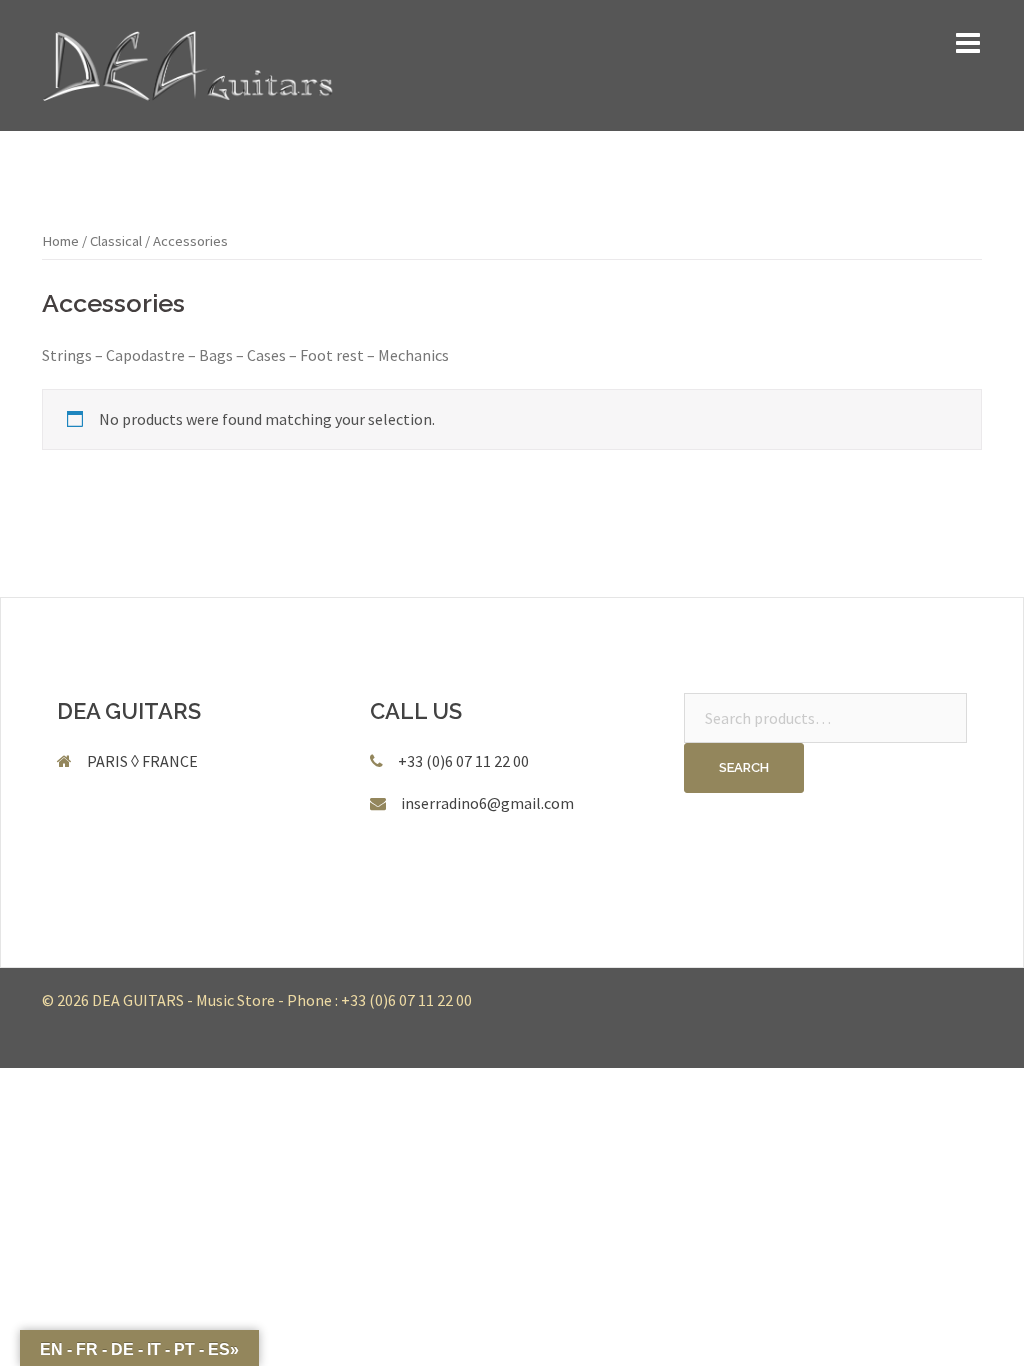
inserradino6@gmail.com (487, 803)
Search (744, 767)
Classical (116, 241)
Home (60, 241)
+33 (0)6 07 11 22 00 (406, 1000)
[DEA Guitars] (188, 63)
